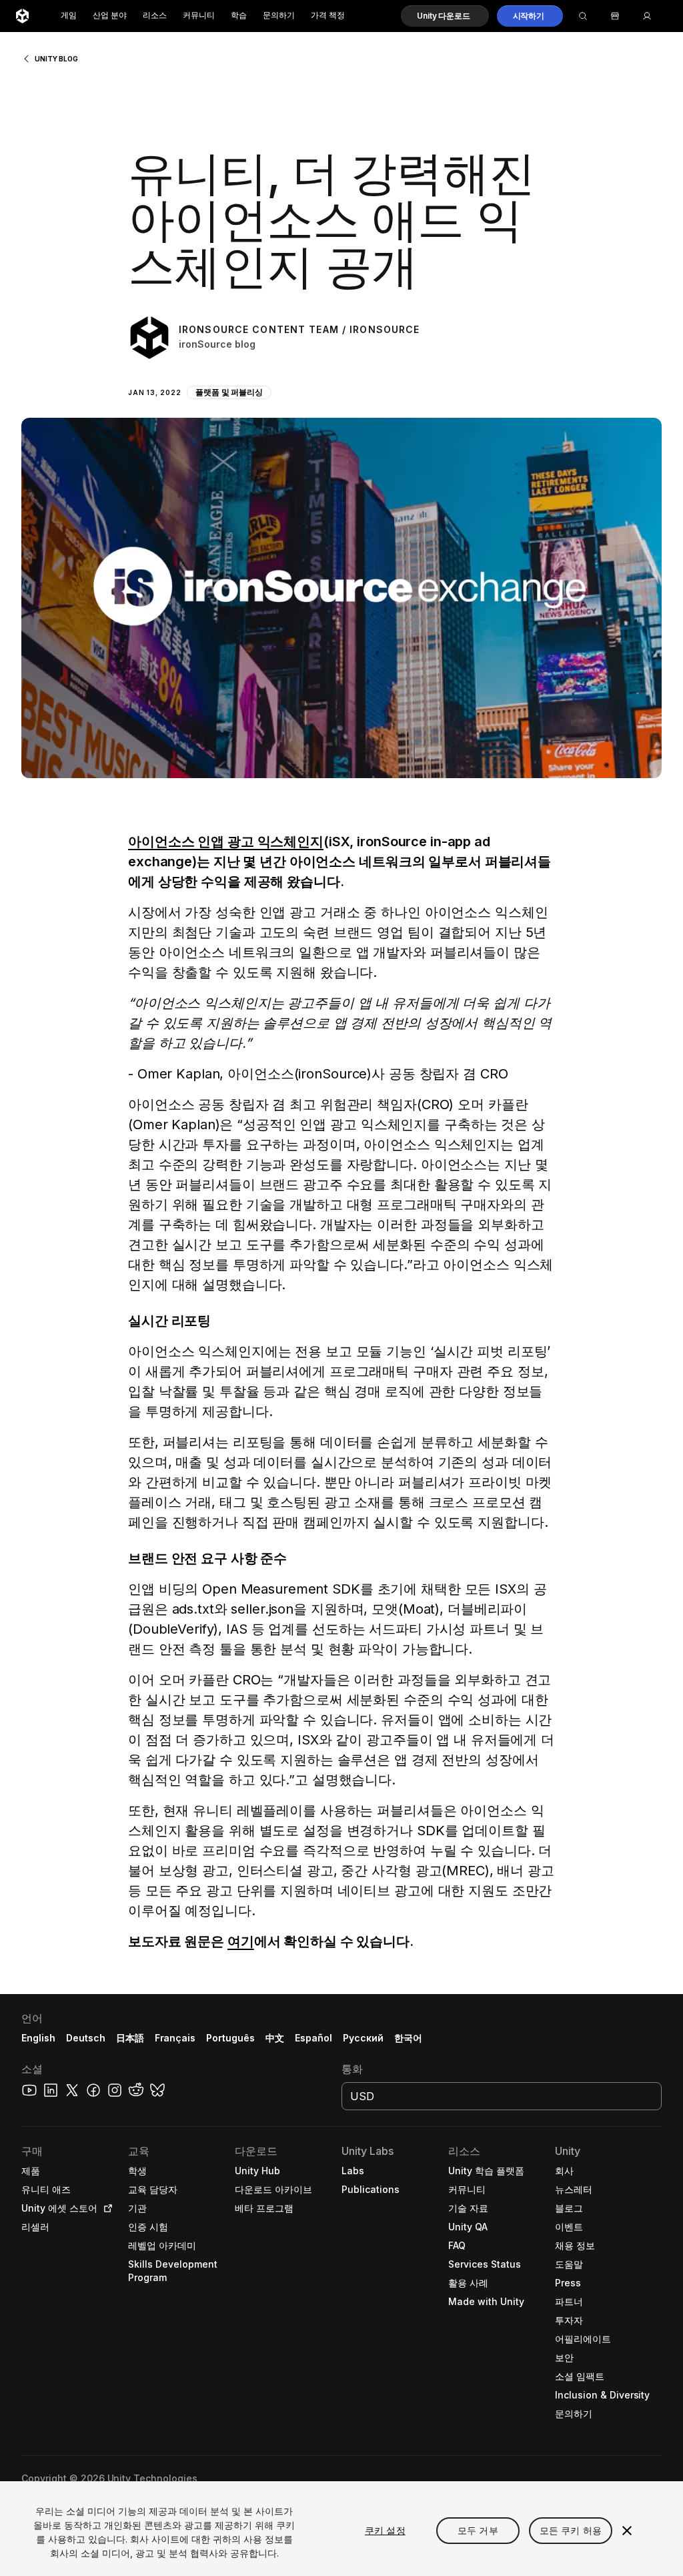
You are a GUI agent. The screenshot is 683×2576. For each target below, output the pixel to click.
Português (230, 2038)
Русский (363, 2038)
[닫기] (627, 2531)
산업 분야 (110, 16)
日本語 (130, 2038)
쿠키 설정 (385, 2530)
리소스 (155, 16)
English (38, 2038)
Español (313, 2038)
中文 (275, 2038)
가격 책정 (328, 16)
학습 (239, 16)
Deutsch (86, 2038)
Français (175, 2038)
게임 (69, 16)
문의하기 (279, 16)
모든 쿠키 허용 (571, 2530)
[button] (445, 16)
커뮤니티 (199, 16)
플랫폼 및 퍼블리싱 (229, 392)
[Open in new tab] (105, 2208)
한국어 (408, 2038)
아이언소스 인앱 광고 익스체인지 (226, 842)
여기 (241, 1941)
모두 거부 (478, 2530)
